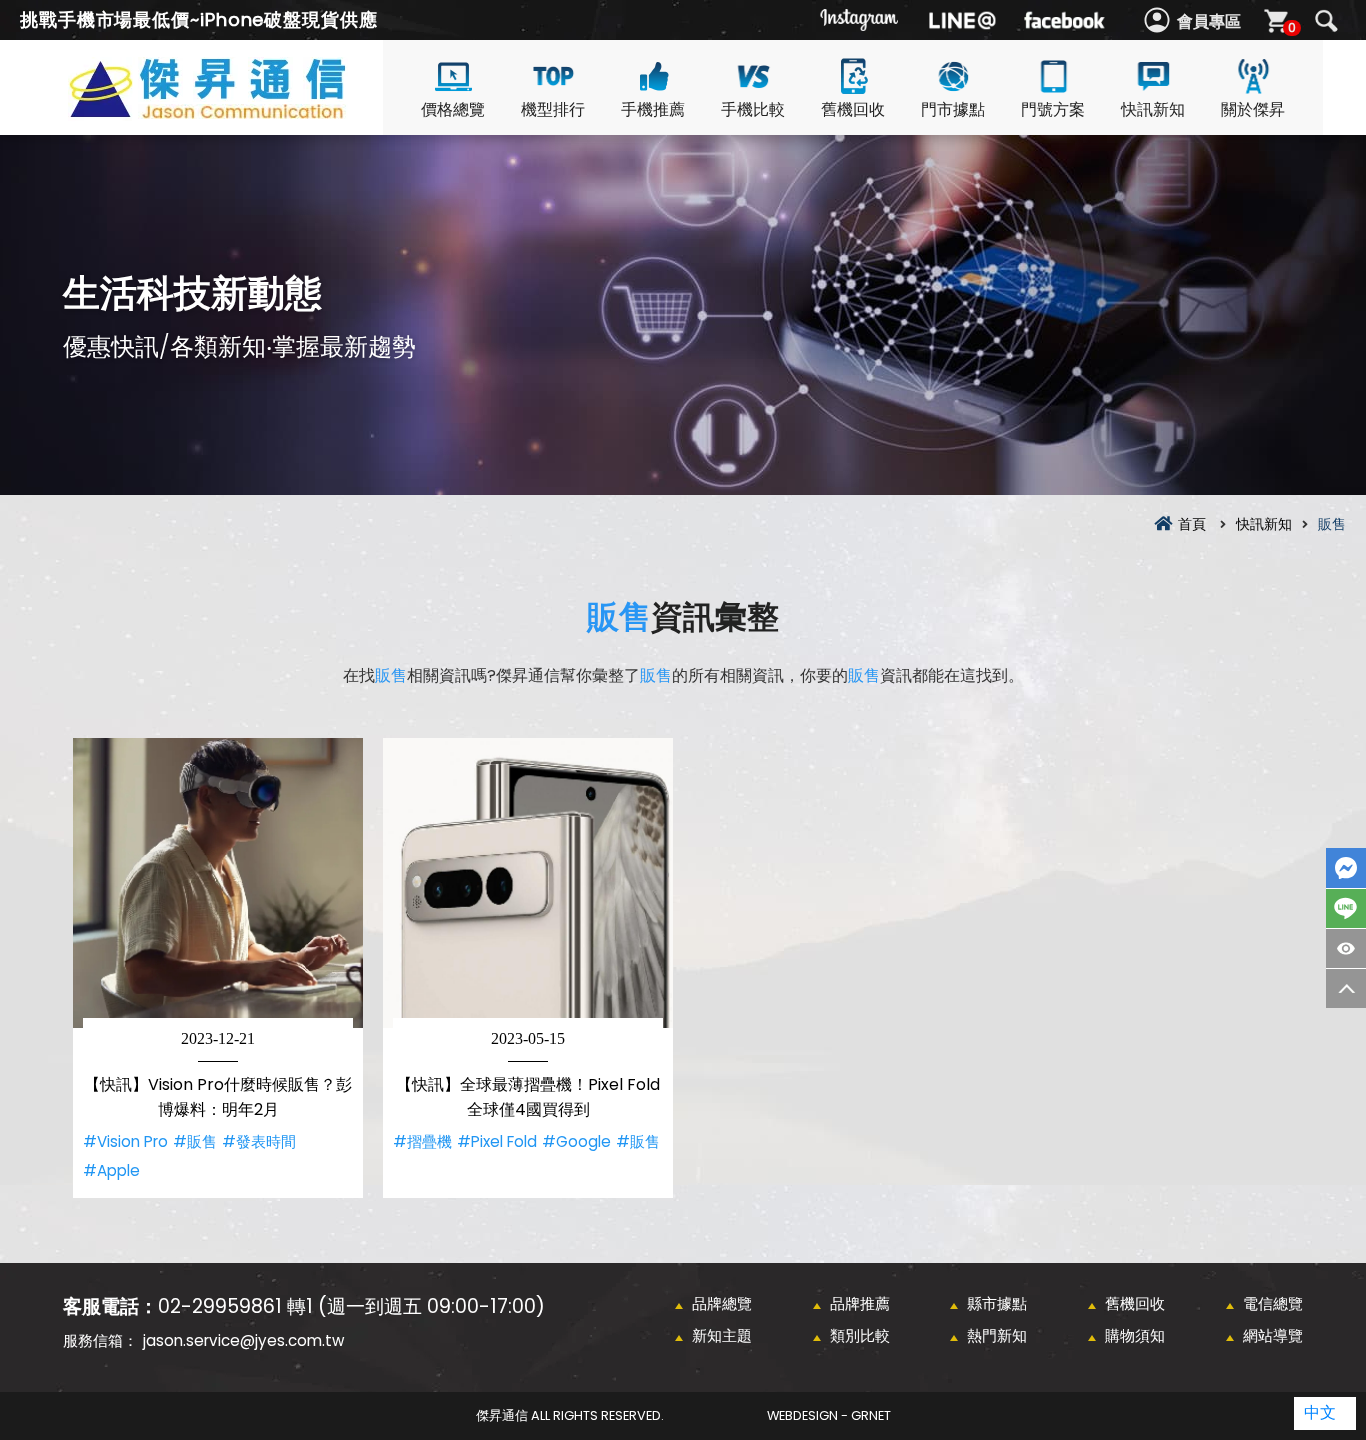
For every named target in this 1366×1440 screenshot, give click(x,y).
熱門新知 (997, 1335)
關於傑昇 (1253, 109)
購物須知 (1135, 1335)
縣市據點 (997, 1303)
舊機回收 (853, 109)
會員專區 (1209, 21)
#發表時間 (259, 1141)
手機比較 (753, 109)
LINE (1346, 908)
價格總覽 (453, 109)
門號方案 (1053, 109)
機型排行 (553, 109)
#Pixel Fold (497, 1141)
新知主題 (722, 1335)
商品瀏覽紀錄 (1346, 948)
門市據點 (953, 109)
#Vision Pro (125, 1141)
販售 (619, 616)
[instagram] (860, 20)
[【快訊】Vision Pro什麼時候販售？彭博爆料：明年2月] (218, 883)
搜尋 (1326, 21)
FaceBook (1346, 868)
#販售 (195, 1141)
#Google (576, 1141)
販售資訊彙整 (243, 111)
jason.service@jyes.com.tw (243, 1340)
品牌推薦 (860, 1303)
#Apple (111, 1170)
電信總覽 (1273, 1303)
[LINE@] (962, 20)
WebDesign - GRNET (829, 1415)
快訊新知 (1153, 109)
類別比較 (860, 1335)
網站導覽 (1273, 1335)
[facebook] (1064, 20)
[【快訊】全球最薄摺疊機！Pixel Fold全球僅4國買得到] (528, 883)
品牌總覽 (722, 1303)
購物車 (1292, 27)
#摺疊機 (422, 1141)
